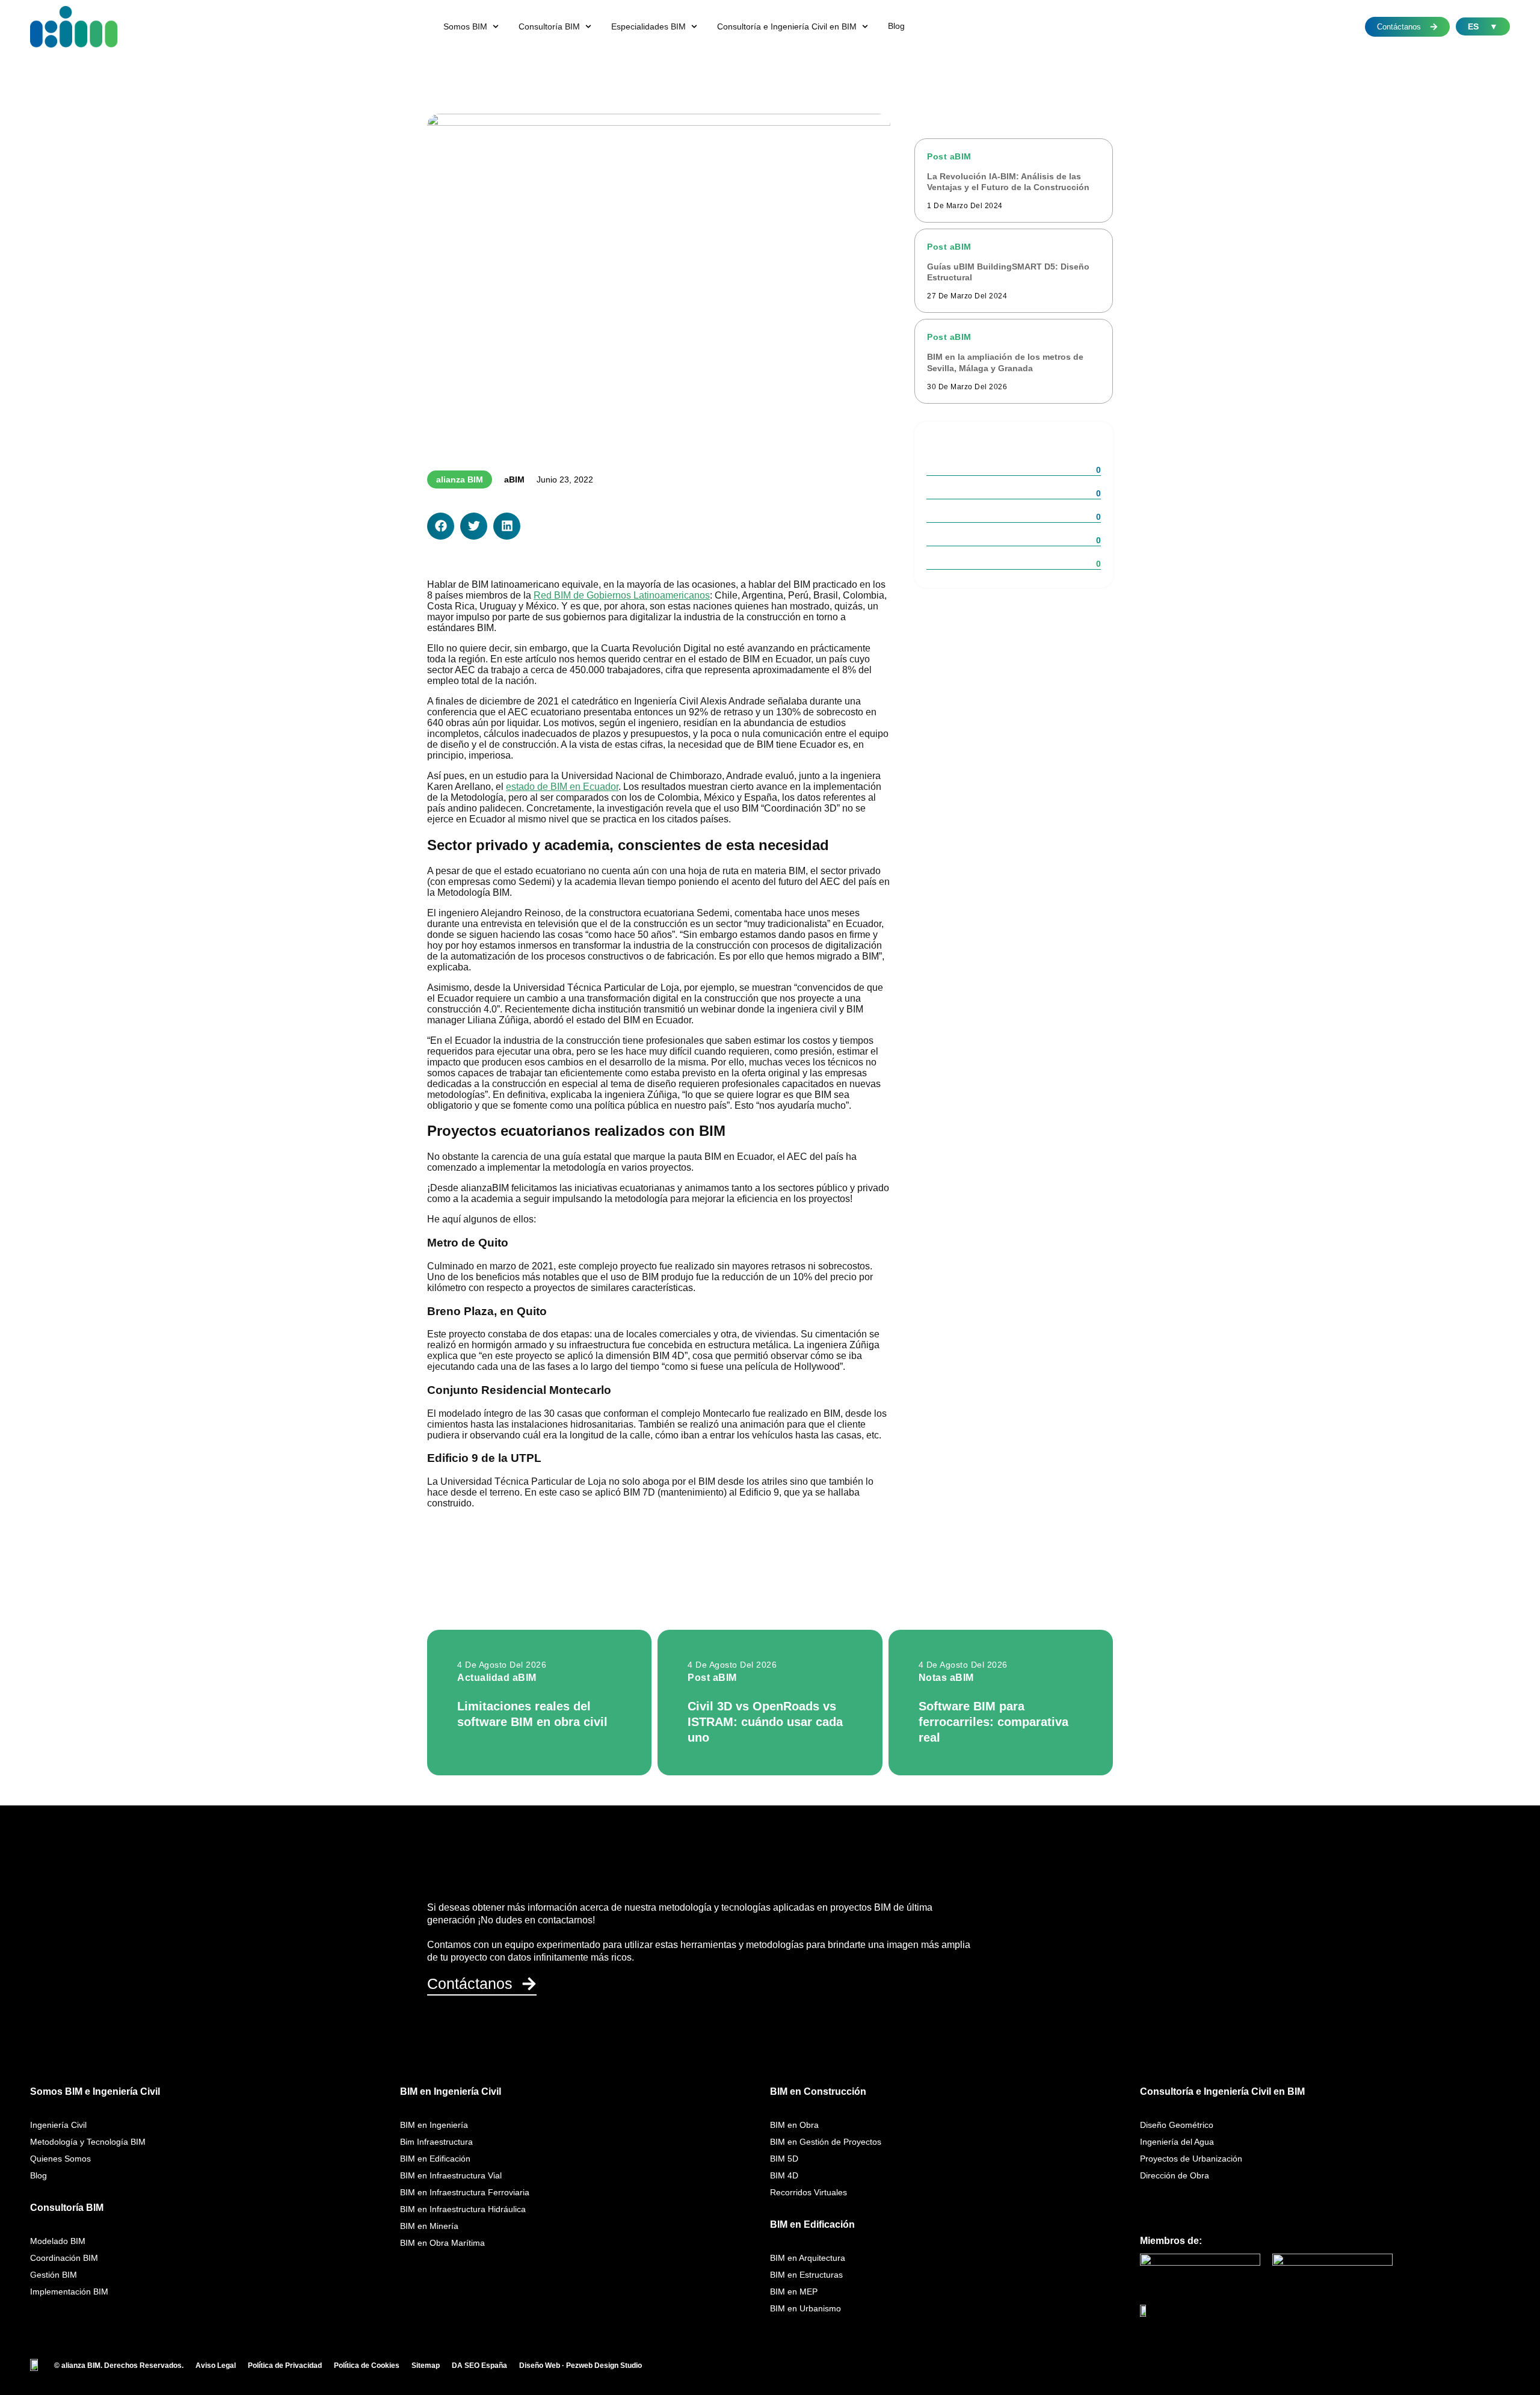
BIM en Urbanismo (805, 2308)
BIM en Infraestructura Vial (451, 2175)
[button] (472, 26)
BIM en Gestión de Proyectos (826, 2142)
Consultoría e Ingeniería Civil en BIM (1222, 2091)
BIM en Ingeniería (434, 2125)
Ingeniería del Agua (1177, 2142)
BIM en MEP (794, 2292)
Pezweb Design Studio (604, 2366)
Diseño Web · (543, 2366)
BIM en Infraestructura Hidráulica (463, 2209)
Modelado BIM (58, 2241)
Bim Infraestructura (436, 2142)
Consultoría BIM (67, 2208)
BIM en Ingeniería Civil (451, 2091)
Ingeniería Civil (58, 2125)
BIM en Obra (794, 2125)
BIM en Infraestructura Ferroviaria (465, 2192)
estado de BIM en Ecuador (562, 787)
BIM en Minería (429, 2226)
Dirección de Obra (1175, 2175)
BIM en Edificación (435, 2159)
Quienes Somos (60, 2159)
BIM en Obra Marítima (442, 2243)
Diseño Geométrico (1177, 2125)
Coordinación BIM (64, 2258)
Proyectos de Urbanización (1191, 2159)
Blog (38, 2175)
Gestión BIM (54, 2275)
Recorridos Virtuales (808, 2192)
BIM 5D (784, 2159)
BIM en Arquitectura (808, 2258)
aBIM (514, 479)
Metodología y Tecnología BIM (88, 2142)
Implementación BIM (69, 2292)
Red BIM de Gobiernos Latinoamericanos (622, 595)
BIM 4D (784, 2175)
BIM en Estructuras (806, 2275)
